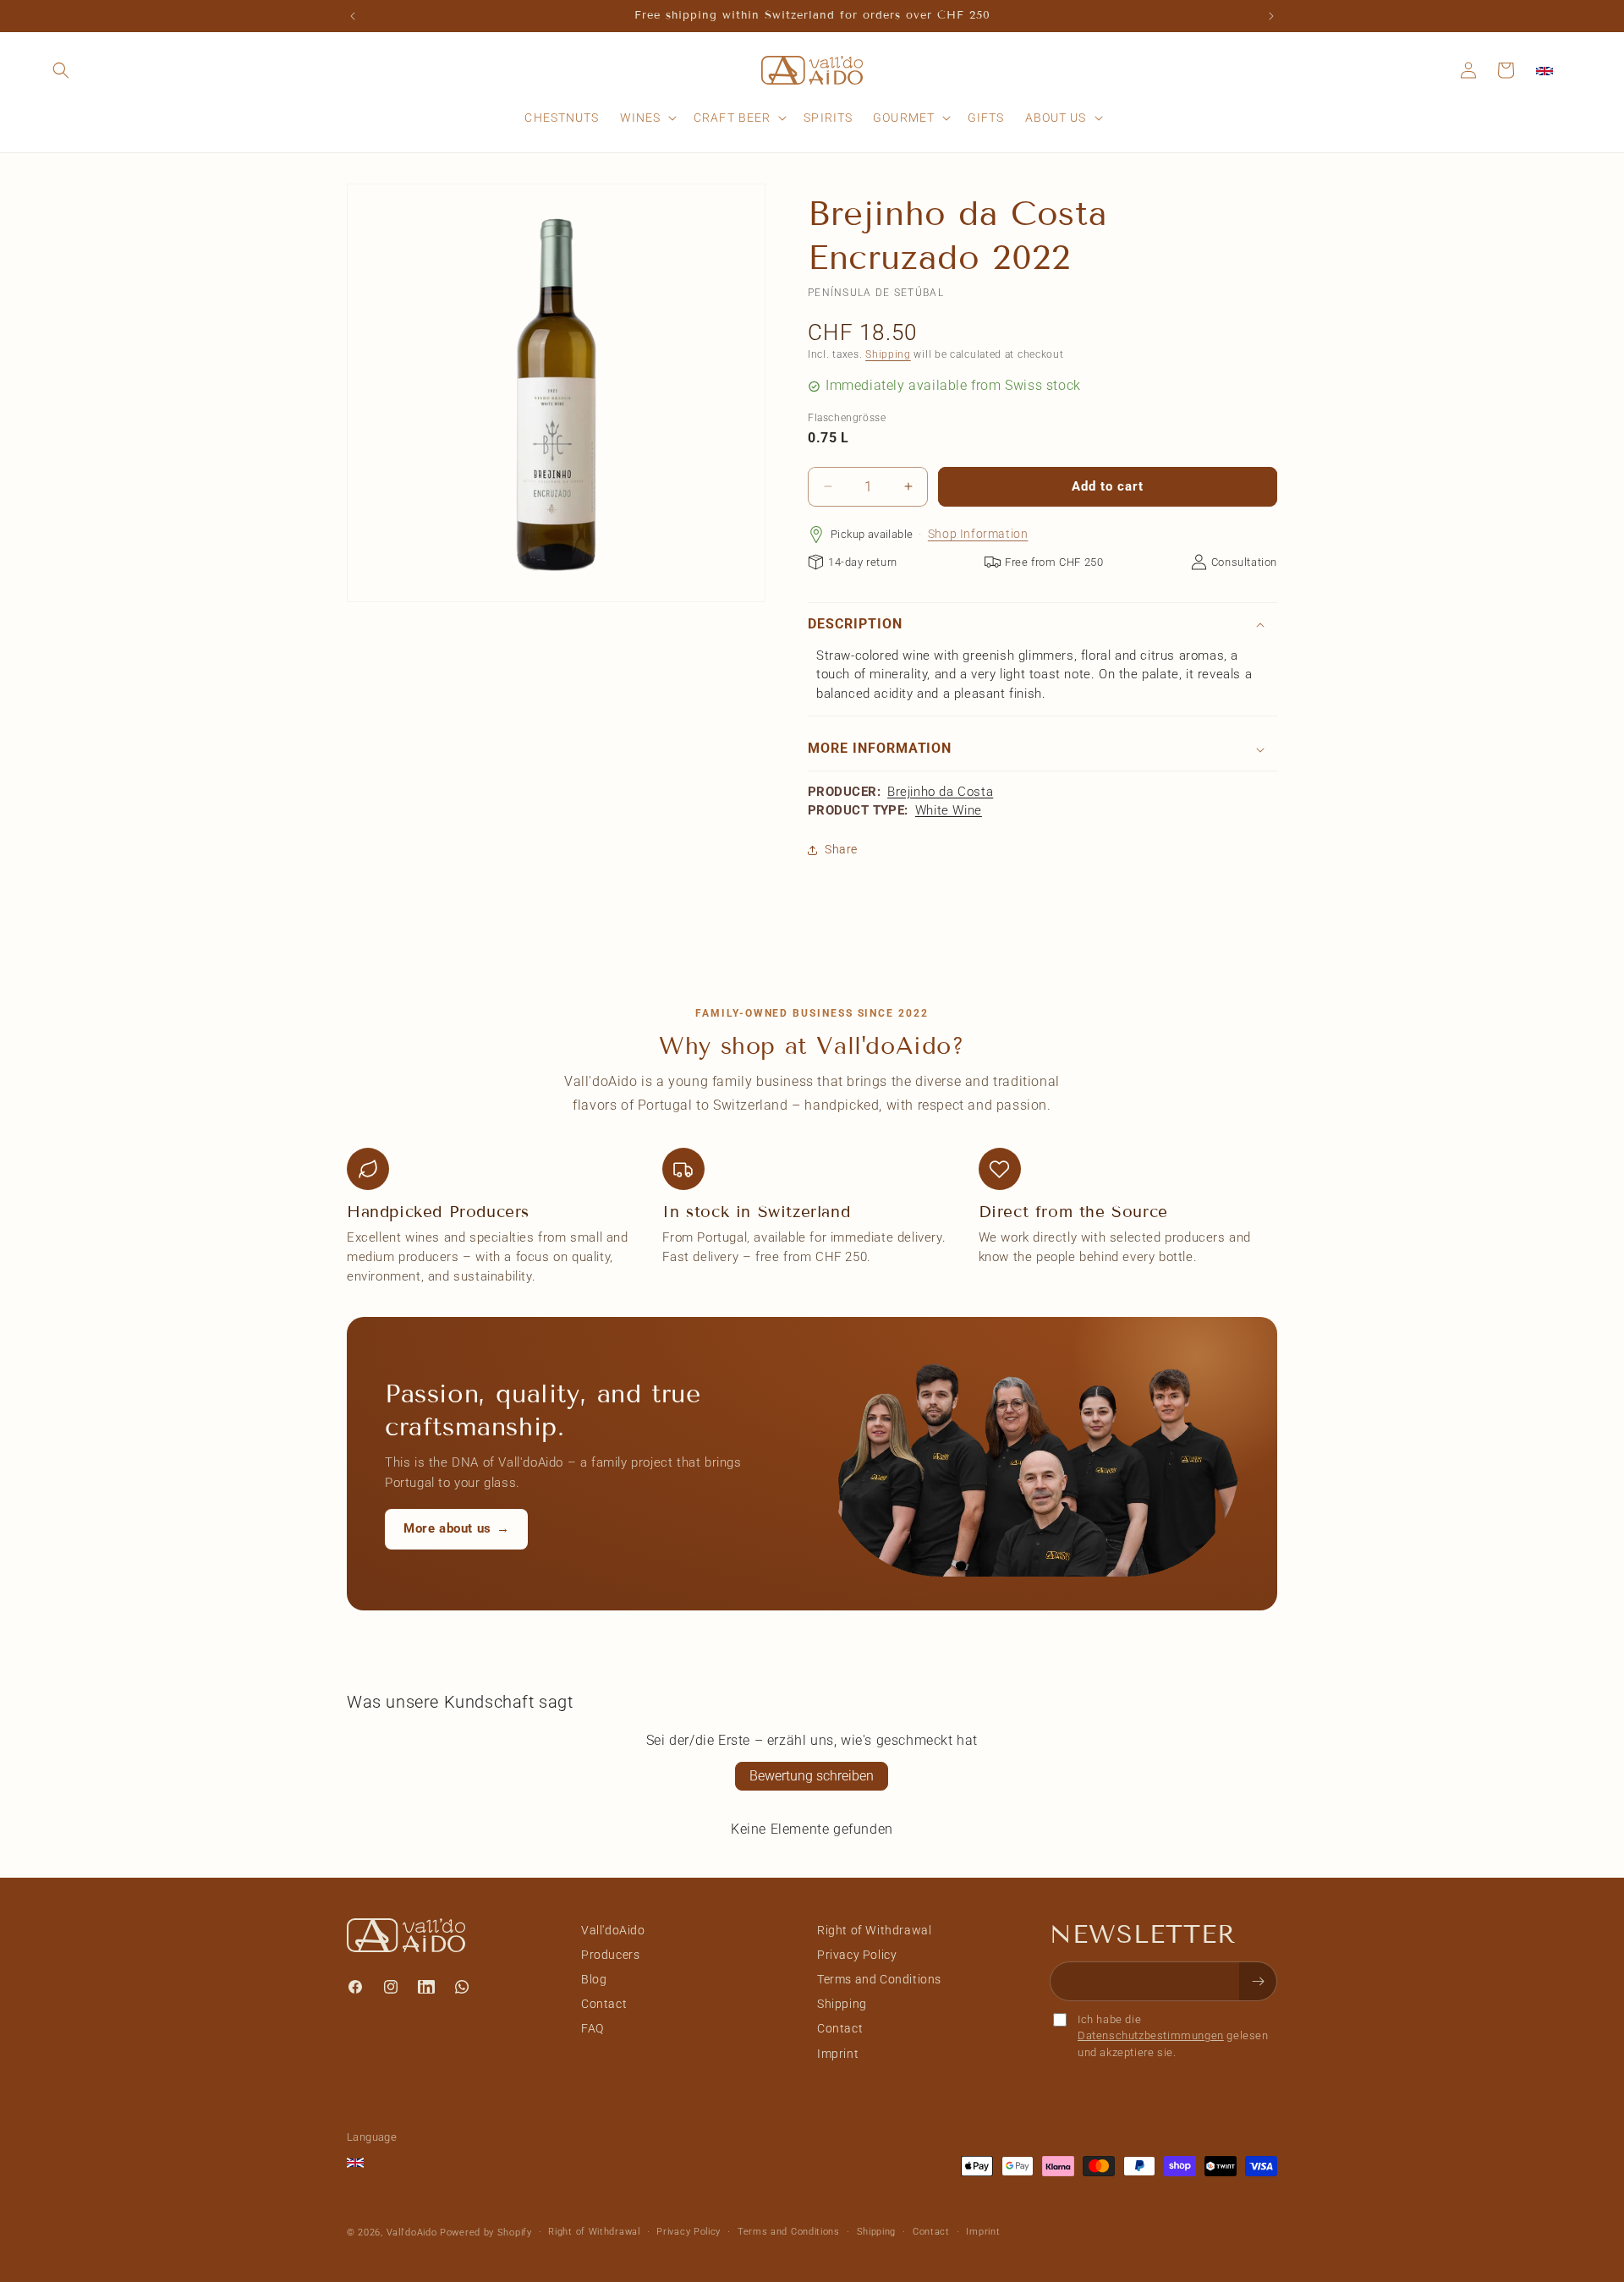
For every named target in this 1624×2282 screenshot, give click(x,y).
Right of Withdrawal (874, 1930)
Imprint (838, 2054)
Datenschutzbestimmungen (1151, 2035)
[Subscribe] (1258, 1981)
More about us (456, 1529)
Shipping (888, 354)
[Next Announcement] (1271, 16)
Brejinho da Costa (940, 792)
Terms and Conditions (879, 1979)
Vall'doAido (613, 1930)
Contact (604, 2004)
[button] (61, 70)
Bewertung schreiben (812, 1776)
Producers (610, 1955)
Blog (594, 1979)
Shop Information (978, 534)
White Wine (949, 810)
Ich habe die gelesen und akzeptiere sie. (1173, 2036)
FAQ (593, 2028)
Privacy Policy (857, 1955)
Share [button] (841, 849)
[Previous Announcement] (353, 16)
